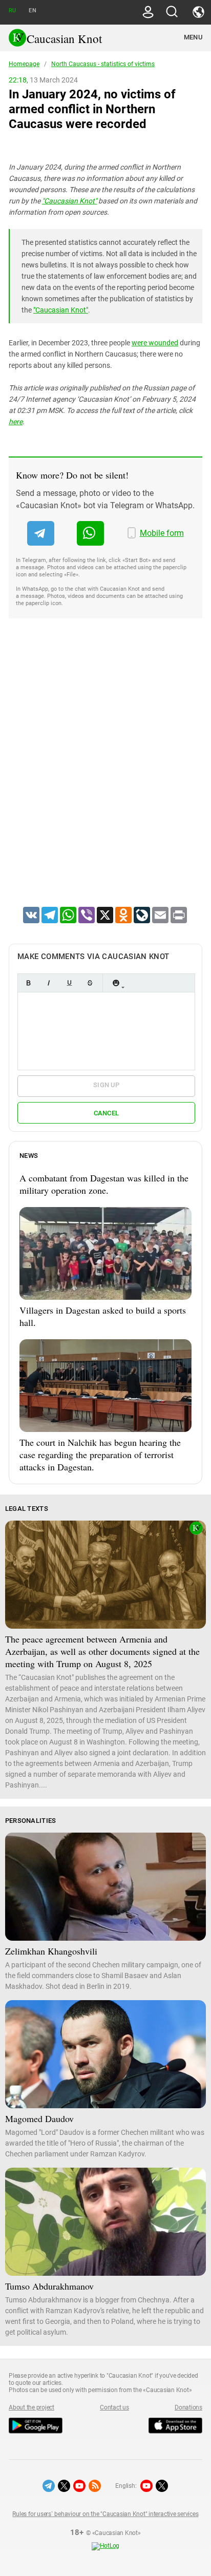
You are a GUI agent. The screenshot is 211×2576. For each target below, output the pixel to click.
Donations (188, 2407)
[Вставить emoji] (116, 983)
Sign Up (106, 1085)
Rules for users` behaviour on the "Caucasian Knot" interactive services (105, 2514)
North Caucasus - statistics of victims (103, 64)
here (16, 422)
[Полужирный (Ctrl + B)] (28, 983)
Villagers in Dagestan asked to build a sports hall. (103, 1316)
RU (12, 11)
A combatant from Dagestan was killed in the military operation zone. (104, 1184)
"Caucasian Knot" (69, 201)
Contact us (114, 2407)
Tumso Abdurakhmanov (49, 2286)
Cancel (107, 1113)
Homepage (24, 64)
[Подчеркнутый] (69, 983)
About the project (31, 2407)
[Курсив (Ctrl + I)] (49, 983)
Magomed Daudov (39, 2118)
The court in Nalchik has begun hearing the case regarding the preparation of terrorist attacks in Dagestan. (100, 1455)
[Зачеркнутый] (90, 983)
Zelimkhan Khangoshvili (51, 1951)
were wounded (155, 343)
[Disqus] (105, 776)
